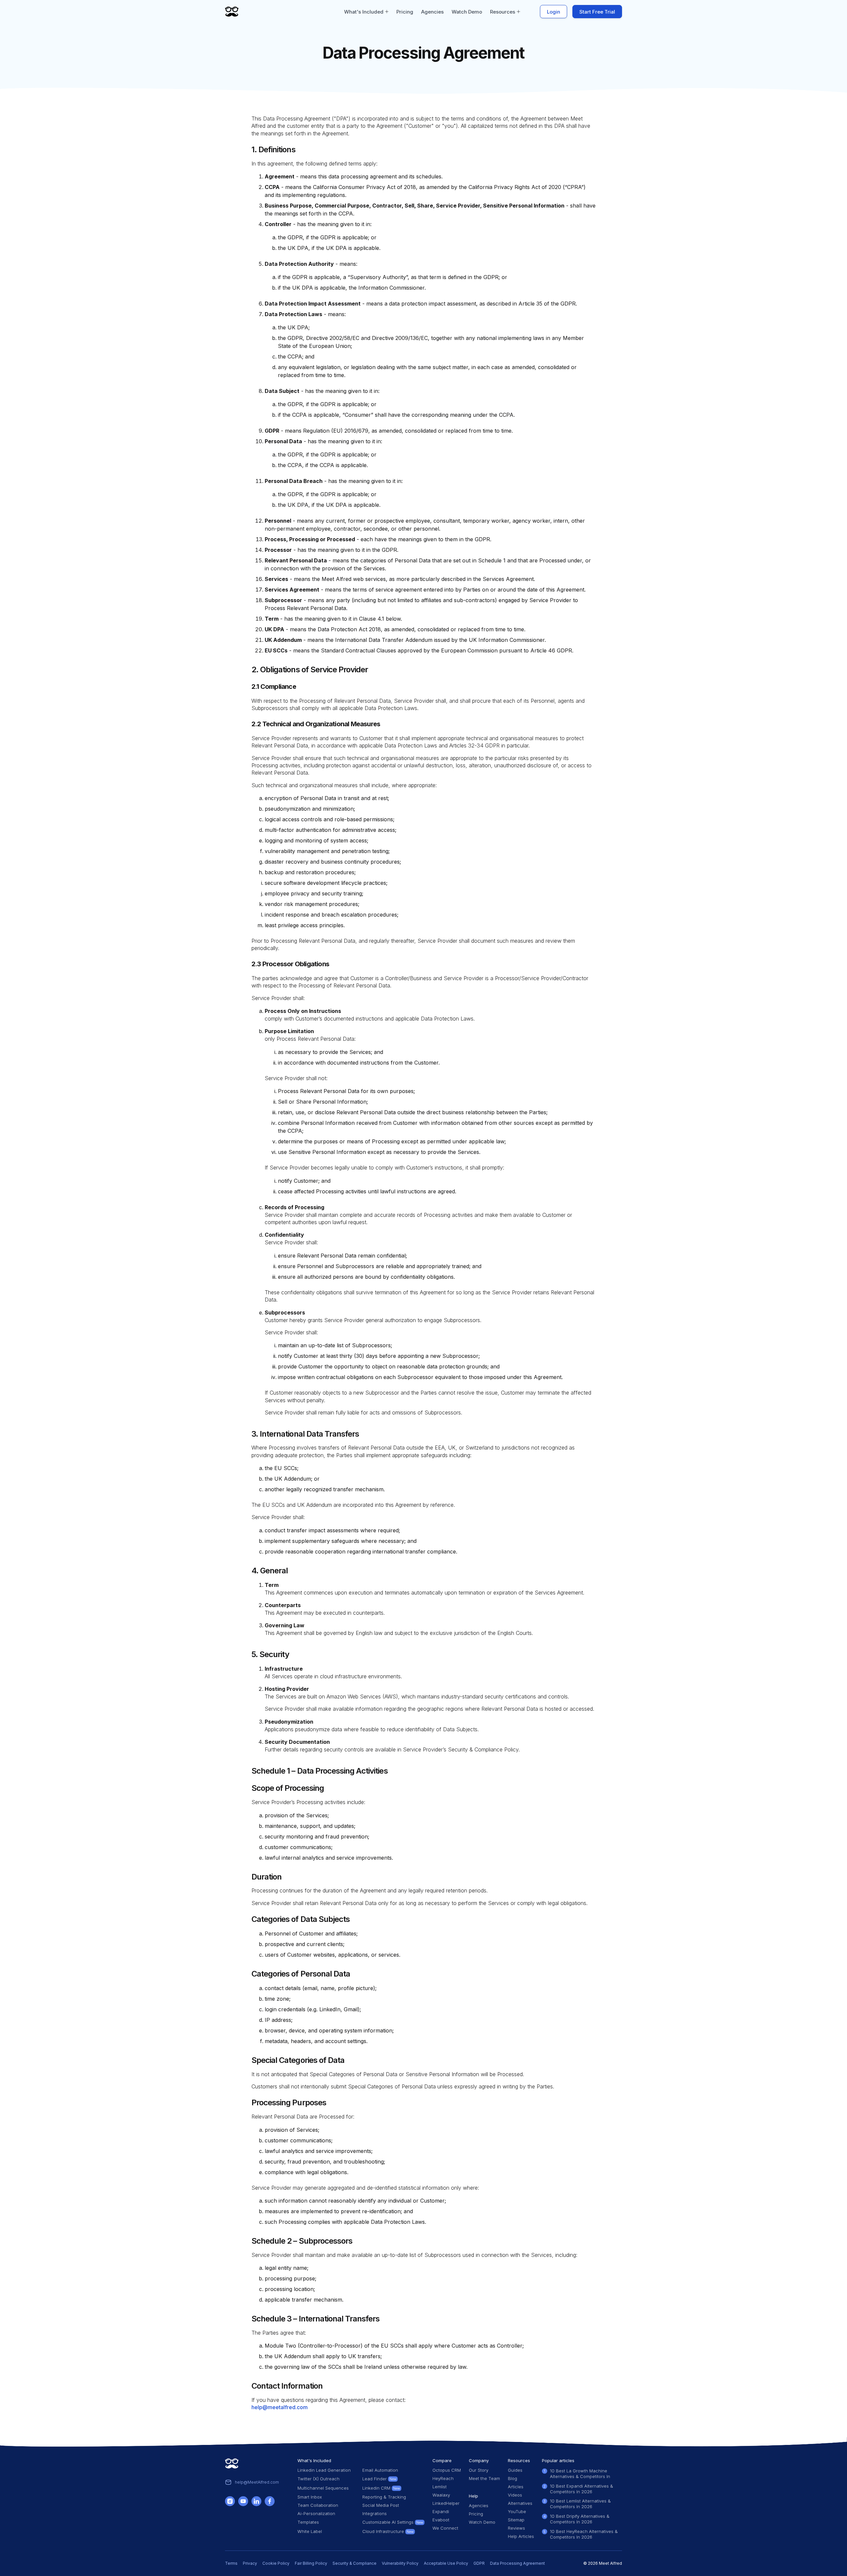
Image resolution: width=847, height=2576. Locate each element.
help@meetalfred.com (280, 2407)
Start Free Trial (597, 12)
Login (554, 12)
